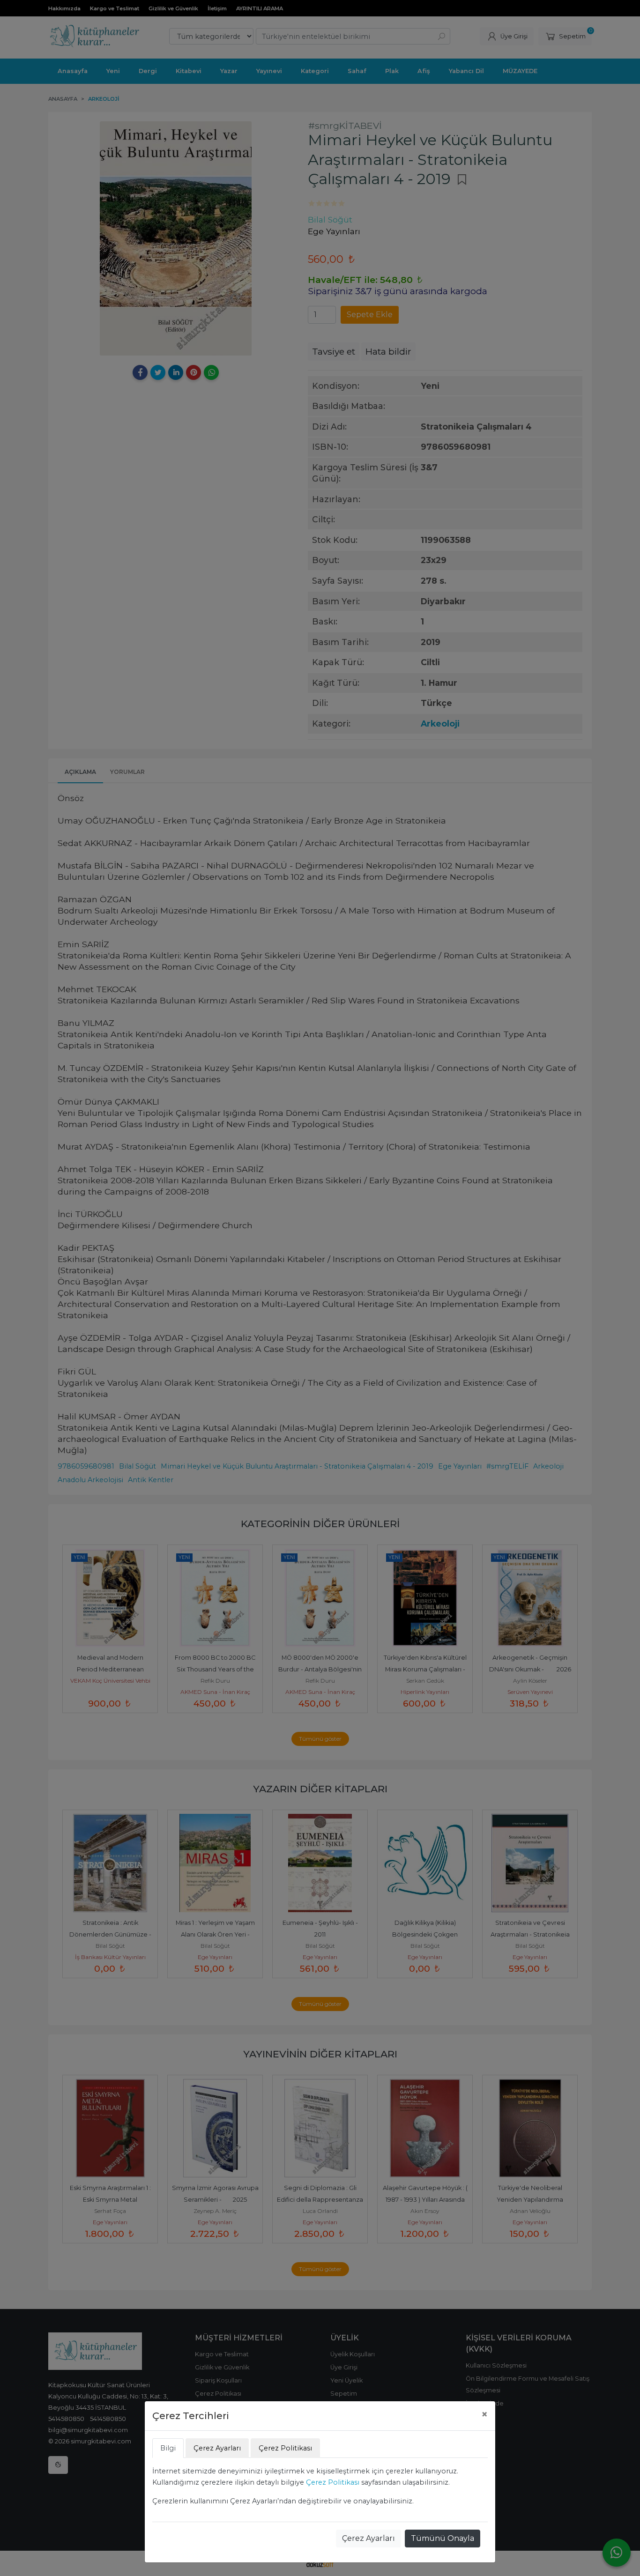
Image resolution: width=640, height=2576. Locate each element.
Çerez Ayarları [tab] (217, 2448)
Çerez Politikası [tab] (285, 2448)
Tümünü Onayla (443, 2538)
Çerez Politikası (333, 2482)
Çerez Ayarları (368, 2538)
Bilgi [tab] (168, 2448)
